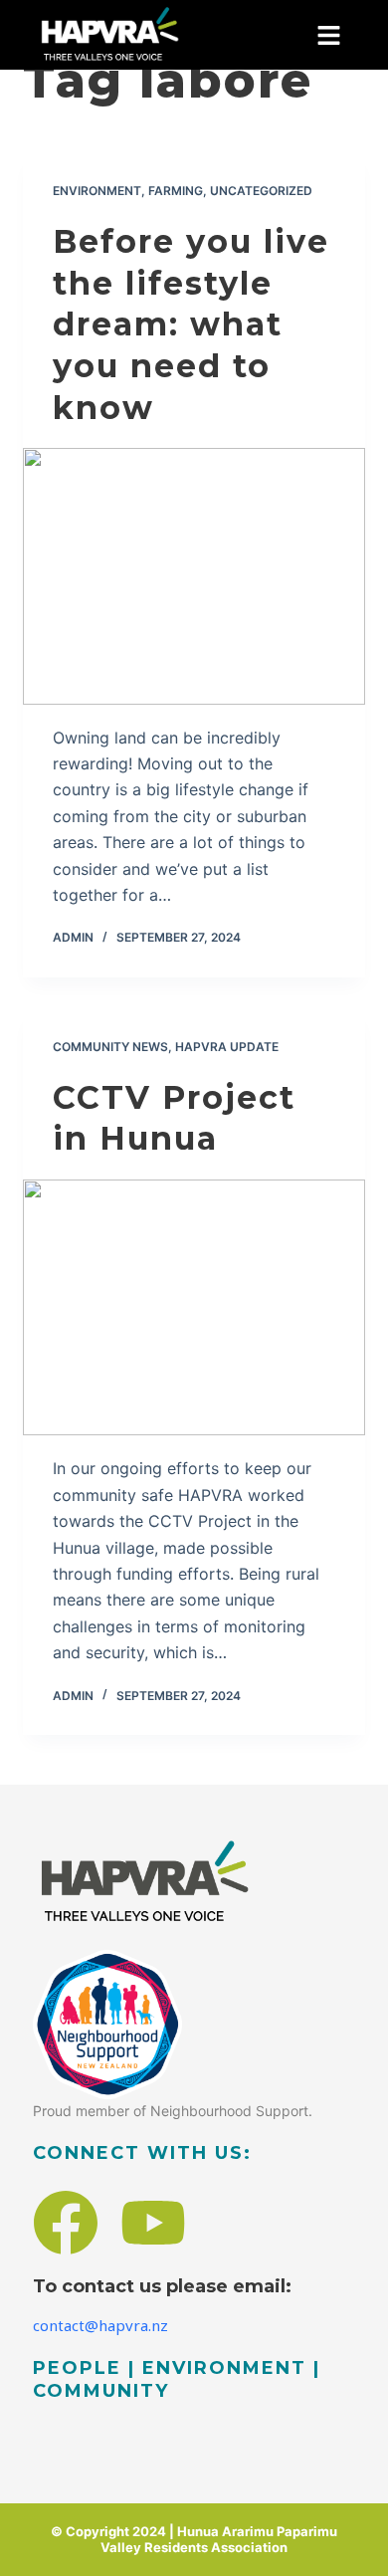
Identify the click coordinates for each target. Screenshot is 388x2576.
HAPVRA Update (227, 1047)
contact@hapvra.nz (100, 2325)
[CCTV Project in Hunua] (194, 1307)
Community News (110, 1047)
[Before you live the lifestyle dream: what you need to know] (194, 576)
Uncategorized (261, 191)
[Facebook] (66, 2223)
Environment (97, 191)
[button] (329, 35)
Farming (176, 191)
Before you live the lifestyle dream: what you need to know (191, 324)
